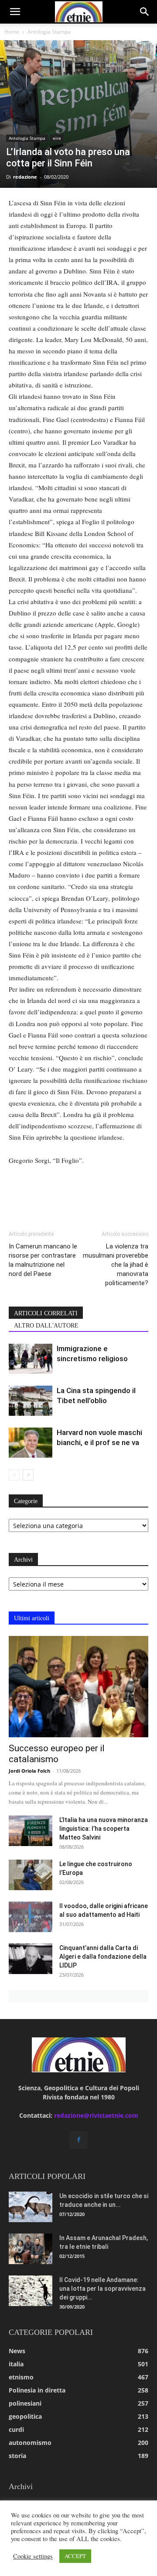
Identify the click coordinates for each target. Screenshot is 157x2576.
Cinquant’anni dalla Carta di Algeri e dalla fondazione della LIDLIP (103, 1957)
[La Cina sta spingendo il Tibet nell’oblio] (31, 1401)
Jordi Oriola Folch (29, 1771)
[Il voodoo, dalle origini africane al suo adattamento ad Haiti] (31, 1917)
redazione (25, 177)
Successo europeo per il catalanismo (57, 1754)
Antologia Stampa (49, 32)
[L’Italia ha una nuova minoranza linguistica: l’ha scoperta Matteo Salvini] (31, 1831)
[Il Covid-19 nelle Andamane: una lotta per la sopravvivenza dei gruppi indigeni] (31, 2291)
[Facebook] (78, 2140)
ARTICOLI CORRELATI (46, 1313)
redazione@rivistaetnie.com (96, 2115)
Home (12, 32)
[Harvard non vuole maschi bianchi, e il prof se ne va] (31, 1443)
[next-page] (28, 1475)
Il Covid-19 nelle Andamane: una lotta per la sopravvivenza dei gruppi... (102, 2289)
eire (57, 138)
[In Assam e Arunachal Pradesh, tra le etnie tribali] (31, 2249)
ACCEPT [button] (75, 2556)
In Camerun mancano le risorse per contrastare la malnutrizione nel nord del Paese (43, 1260)
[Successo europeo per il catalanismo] (78, 1687)
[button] (15, 12)
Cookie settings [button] (33, 2556)
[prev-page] (14, 1475)
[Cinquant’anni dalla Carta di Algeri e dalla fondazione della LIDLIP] (31, 1959)
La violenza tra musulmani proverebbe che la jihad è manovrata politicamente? (116, 1265)
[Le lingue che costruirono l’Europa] (31, 1875)
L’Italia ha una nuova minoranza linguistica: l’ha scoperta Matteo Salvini (104, 1829)
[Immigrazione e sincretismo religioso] (31, 1359)
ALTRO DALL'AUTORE (46, 1326)
